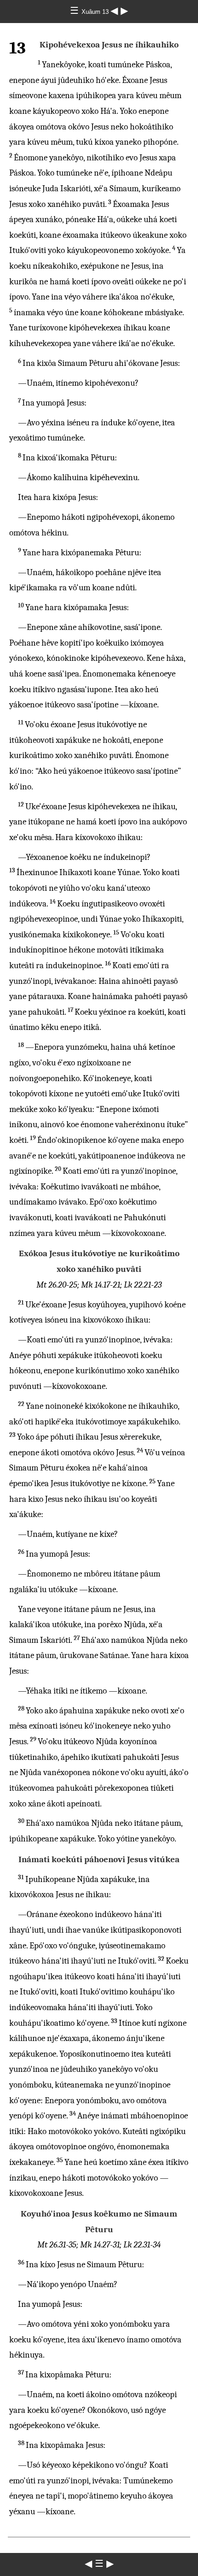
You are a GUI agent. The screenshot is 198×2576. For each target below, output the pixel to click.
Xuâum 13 (96, 12)
